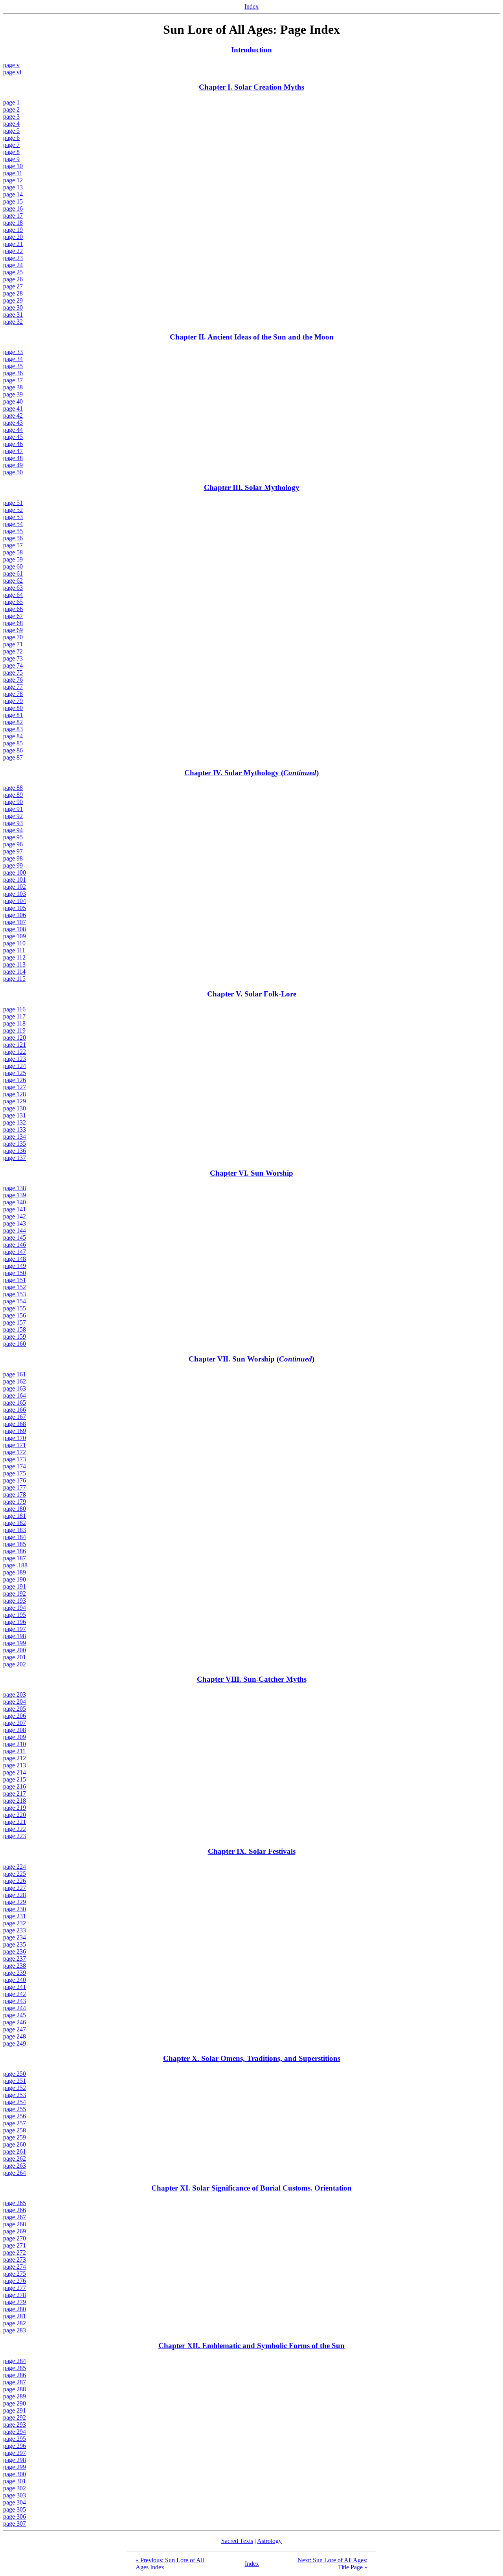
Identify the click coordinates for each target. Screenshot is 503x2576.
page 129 (15, 1101)
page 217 (15, 1793)
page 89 (13, 795)
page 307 (15, 2524)
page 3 (11, 117)
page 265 (15, 2203)
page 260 (15, 2144)
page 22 (13, 251)
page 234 (15, 1937)
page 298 (15, 2460)
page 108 (15, 929)
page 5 (11, 131)
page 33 (13, 352)
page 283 (15, 2330)
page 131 (15, 1115)
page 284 (15, 2361)
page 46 (13, 444)
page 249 (15, 2043)
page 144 (15, 1230)
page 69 (13, 630)
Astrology (269, 2541)
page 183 (15, 1530)
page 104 (15, 901)
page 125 (15, 1073)
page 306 (15, 2516)
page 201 (15, 1657)
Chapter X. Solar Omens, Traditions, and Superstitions (252, 2058)
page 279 (15, 2302)
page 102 (15, 887)
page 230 (15, 1909)
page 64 (13, 595)
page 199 (15, 1643)
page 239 (15, 1973)
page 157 (15, 1322)
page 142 (15, 1216)
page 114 (14, 972)
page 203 (15, 1694)
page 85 (13, 743)
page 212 (15, 1758)
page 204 (15, 1702)
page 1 (11, 102)
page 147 (15, 1252)
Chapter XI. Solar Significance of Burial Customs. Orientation (251, 2188)
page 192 (15, 1593)
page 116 (14, 1009)
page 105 (15, 908)
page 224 (15, 1867)
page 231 (15, 1916)
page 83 (13, 729)
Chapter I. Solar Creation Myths (251, 87)
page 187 (15, 1558)
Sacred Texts (237, 2541)
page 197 (15, 1629)
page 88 (13, 788)
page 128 (15, 1094)
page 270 (15, 2238)
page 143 (15, 1223)
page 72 (13, 651)
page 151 (15, 1280)
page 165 (15, 1403)
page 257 (15, 2123)
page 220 (15, 1815)
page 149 (15, 1266)
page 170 (15, 1438)
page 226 (15, 1881)
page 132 (15, 1122)
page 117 (14, 1016)
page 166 (15, 1410)
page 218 (15, 1801)
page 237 (15, 1959)
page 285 (15, 2368)
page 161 (15, 1374)
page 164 (15, 1395)
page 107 (15, 922)
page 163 (15, 1388)
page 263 (15, 2166)
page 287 (15, 2382)
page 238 (15, 1966)
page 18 (13, 223)
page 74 (13, 665)
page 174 (15, 1466)
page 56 (13, 538)
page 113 (14, 964)
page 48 (13, 458)
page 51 (13, 503)
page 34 (13, 359)
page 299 (15, 2467)
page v (11, 65)
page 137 (15, 1158)
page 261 (15, 2151)
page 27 (13, 286)
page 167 (15, 1417)
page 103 (15, 894)
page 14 (13, 194)
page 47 (13, 451)
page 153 (15, 1294)
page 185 (15, 1544)
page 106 (15, 915)
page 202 (15, 1664)
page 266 (15, 2210)
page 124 (15, 1066)
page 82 (13, 722)
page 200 (15, 1650)
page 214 (15, 1772)
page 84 (13, 736)
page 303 (15, 2495)
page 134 (15, 1137)
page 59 (13, 559)
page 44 (13, 430)
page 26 (13, 279)
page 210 (15, 1744)
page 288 (15, 2389)
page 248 (15, 2036)
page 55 (13, 531)
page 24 (13, 265)
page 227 (15, 1888)
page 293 (15, 2425)
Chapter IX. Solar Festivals (252, 1851)
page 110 (14, 943)
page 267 (15, 2217)
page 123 (15, 1059)
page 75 (13, 672)
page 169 (15, 1431)
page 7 (11, 145)
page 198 (15, 1636)
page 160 (15, 1344)
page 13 (13, 187)
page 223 (15, 1836)
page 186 (15, 1551)
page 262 (15, 2159)
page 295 (15, 2439)
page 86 (13, 750)
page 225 (15, 1874)
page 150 (15, 1273)
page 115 (14, 979)
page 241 (15, 1987)
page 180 (15, 1509)
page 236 (15, 1951)
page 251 (15, 2081)
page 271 (15, 2245)
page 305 (15, 2509)
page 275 (15, 2274)
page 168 (15, 1424)
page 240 (15, 1980)
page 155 (15, 1308)
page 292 (15, 2417)
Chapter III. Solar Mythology (252, 487)
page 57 (13, 545)
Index (251, 6)
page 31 (13, 315)
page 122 (15, 1052)
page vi (12, 72)
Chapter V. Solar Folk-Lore (252, 994)
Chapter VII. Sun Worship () (251, 1359)
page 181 (15, 1516)
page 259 (15, 2137)
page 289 (15, 2396)
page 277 (15, 2288)
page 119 (14, 1030)
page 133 (15, 1129)
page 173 (15, 1459)
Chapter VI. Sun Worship (251, 1173)
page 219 (15, 1808)
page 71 (13, 644)
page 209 (15, 1737)
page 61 (13, 573)
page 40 (13, 401)
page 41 (13, 408)
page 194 (15, 1608)
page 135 (15, 1144)
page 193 (15, 1601)
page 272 (15, 2252)
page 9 (11, 159)
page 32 (13, 322)
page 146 (15, 1245)
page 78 (13, 694)
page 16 (13, 208)
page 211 (14, 1751)
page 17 (13, 216)
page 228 (15, 1895)
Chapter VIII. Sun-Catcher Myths (252, 1679)
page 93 (13, 823)
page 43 (13, 423)
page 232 (15, 1923)
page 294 (15, 2432)
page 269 (15, 2231)
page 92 (13, 816)
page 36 (13, 373)
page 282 (15, 2323)
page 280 (15, 2309)
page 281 (15, 2316)
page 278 (15, 2295)
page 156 (15, 1315)
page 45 (13, 437)
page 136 (15, 1151)
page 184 (15, 1537)
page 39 (13, 394)
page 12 (13, 180)
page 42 (13, 416)
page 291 (15, 2410)
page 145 (15, 1238)
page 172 (15, 1452)
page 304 (15, 2502)
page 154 (15, 1301)
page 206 (15, 1716)
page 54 (13, 524)
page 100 (15, 872)
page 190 (15, 1579)
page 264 (15, 2173)
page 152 (15, 1287)
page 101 (15, 880)
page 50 (13, 472)
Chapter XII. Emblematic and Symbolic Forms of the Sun (251, 2346)
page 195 (15, 1615)
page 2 (11, 109)
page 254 (15, 2102)
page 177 (15, 1487)
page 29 (13, 300)
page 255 (15, 2109)
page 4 (11, 124)
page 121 (15, 1045)
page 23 (13, 258)
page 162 (15, 1381)
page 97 (13, 851)
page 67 (13, 616)
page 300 (15, 2474)
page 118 (14, 1023)
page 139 (15, 1195)
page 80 (13, 708)
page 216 (15, 1786)
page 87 (13, 757)
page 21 (13, 244)
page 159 (15, 1337)
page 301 (15, 2481)
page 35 (13, 366)
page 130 (15, 1108)
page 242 (15, 1994)
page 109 (15, 936)
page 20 (13, 237)
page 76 (13, 680)
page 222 (15, 1829)
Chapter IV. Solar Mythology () (251, 773)
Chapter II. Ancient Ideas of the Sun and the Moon (252, 337)
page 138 (15, 1188)
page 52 (13, 510)
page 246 (15, 2022)
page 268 (15, 2224)
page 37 (13, 380)
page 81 (13, 715)
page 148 (15, 1259)
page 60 (13, 566)
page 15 (13, 201)
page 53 (13, 517)
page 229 (15, 1902)
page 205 (15, 1709)
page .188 (15, 1565)
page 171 (15, 1445)
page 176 (15, 1480)
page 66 (13, 609)
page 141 (15, 1209)
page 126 (15, 1080)
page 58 (13, 552)
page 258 (15, 2130)
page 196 (15, 1622)
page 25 (13, 272)
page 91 (13, 809)
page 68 (13, 623)
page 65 (13, 602)
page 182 (15, 1523)
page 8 (11, 152)
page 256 (15, 2116)
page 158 (15, 1329)
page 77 (13, 687)
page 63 (13, 588)
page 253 (15, 2095)
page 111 (14, 950)
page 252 (15, 2088)
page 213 (15, 1765)
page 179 (15, 1502)
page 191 (15, 1586)
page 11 (13, 173)
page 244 (15, 2008)
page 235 (15, 1944)
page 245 (15, 2015)
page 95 (13, 837)
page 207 (15, 1723)
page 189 (15, 1572)
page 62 (13, 581)
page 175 (15, 1473)
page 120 (15, 1038)
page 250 (15, 2074)
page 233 (15, 1930)
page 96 (13, 844)
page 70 (13, 637)
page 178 (15, 1494)
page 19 (13, 230)
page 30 (13, 307)
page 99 (13, 865)
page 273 (15, 2260)
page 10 (13, 166)
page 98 (13, 858)
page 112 (14, 957)
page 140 (15, 1202)
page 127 (15, 1087)
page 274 (15, 2267)
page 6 (11, 138)
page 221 (15, 1822)
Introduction (251, 50)
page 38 (13, 387)
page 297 (15, 2453)
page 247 (15, 2029)
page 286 (15, 2375)
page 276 (15, 2281)
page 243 (15, 2001)
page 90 (13, 802)
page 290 (15, 2403)
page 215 (15, 1779)
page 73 (13, 658)
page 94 (13, 830)
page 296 (15, 2446)
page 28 (13, 293)
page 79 (13, 701)
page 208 (15, 1730)
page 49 (13, 465)
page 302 (15, 2488)
